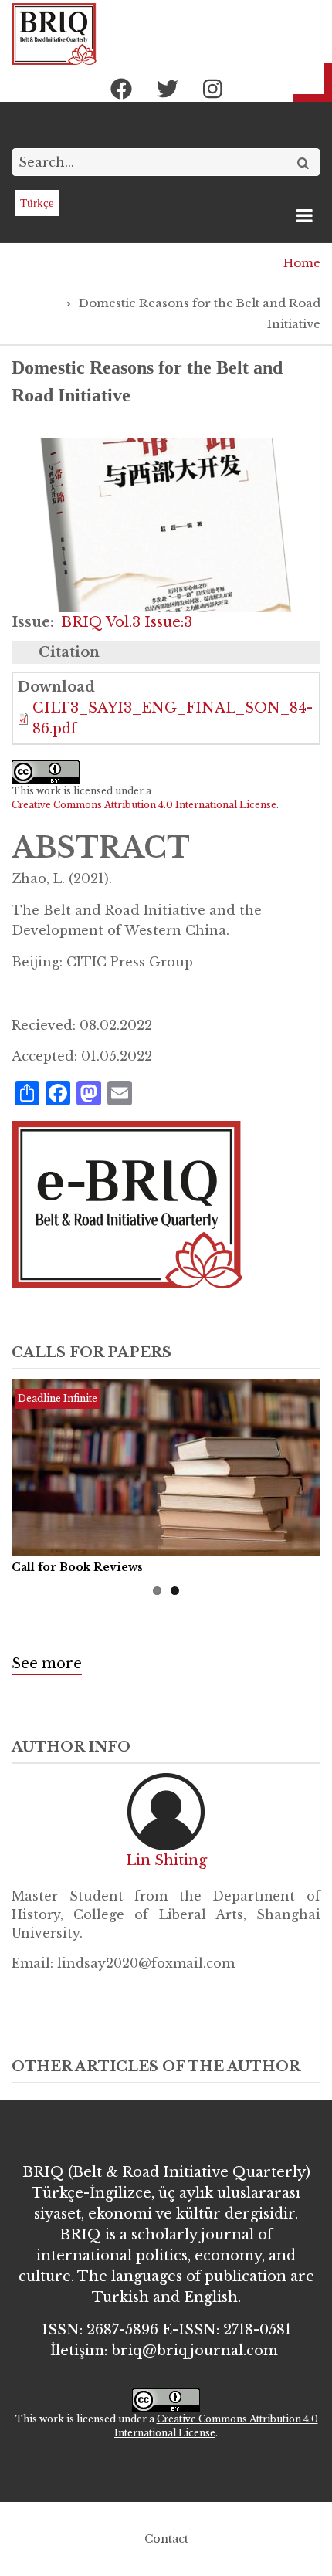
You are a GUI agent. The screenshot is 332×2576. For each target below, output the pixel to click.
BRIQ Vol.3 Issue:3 (127, 622)
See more (47, 1664)
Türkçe (37, 203)
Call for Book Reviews (77, 1567)
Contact (166, 2539)
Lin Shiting (166, 1860)
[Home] (54, 33)
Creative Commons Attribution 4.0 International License (144, 805)
